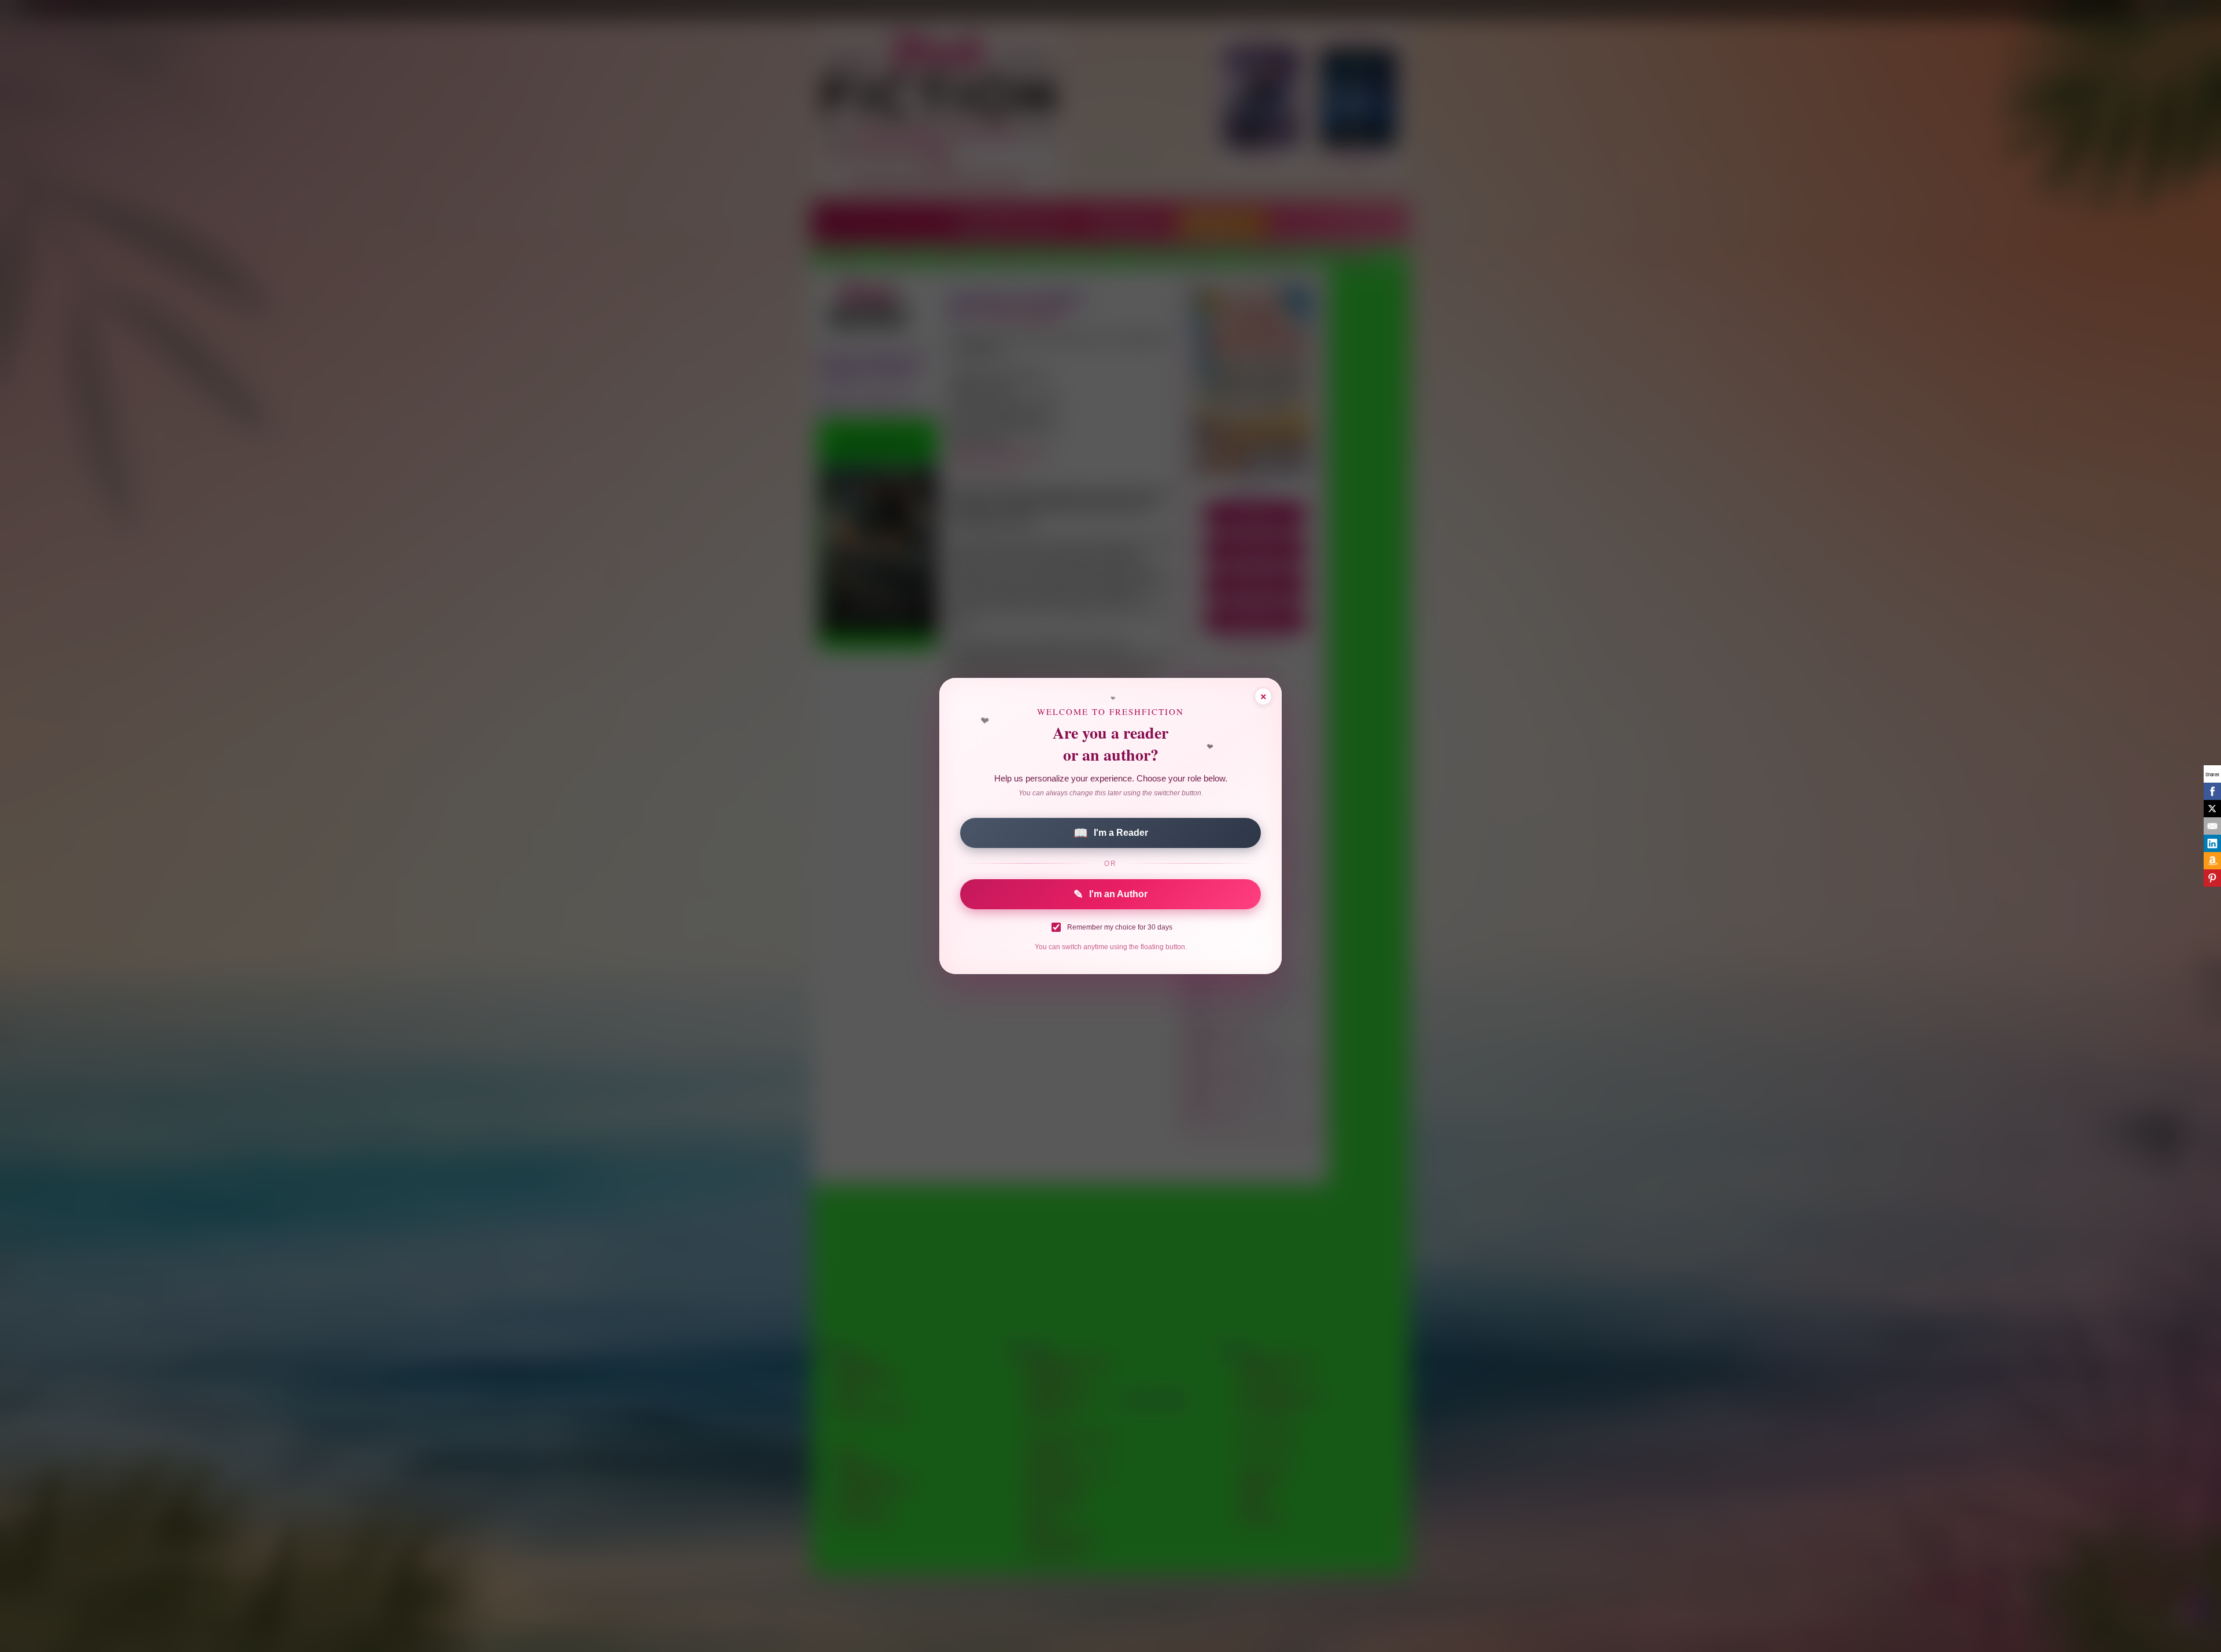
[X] (2212, 809)
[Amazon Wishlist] (2212, 861)
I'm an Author (1110, 894)
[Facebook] (2212, 791)
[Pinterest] (2212, 878)
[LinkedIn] (2212, 843)
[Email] (2212, 826)
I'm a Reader (1111, 833)
